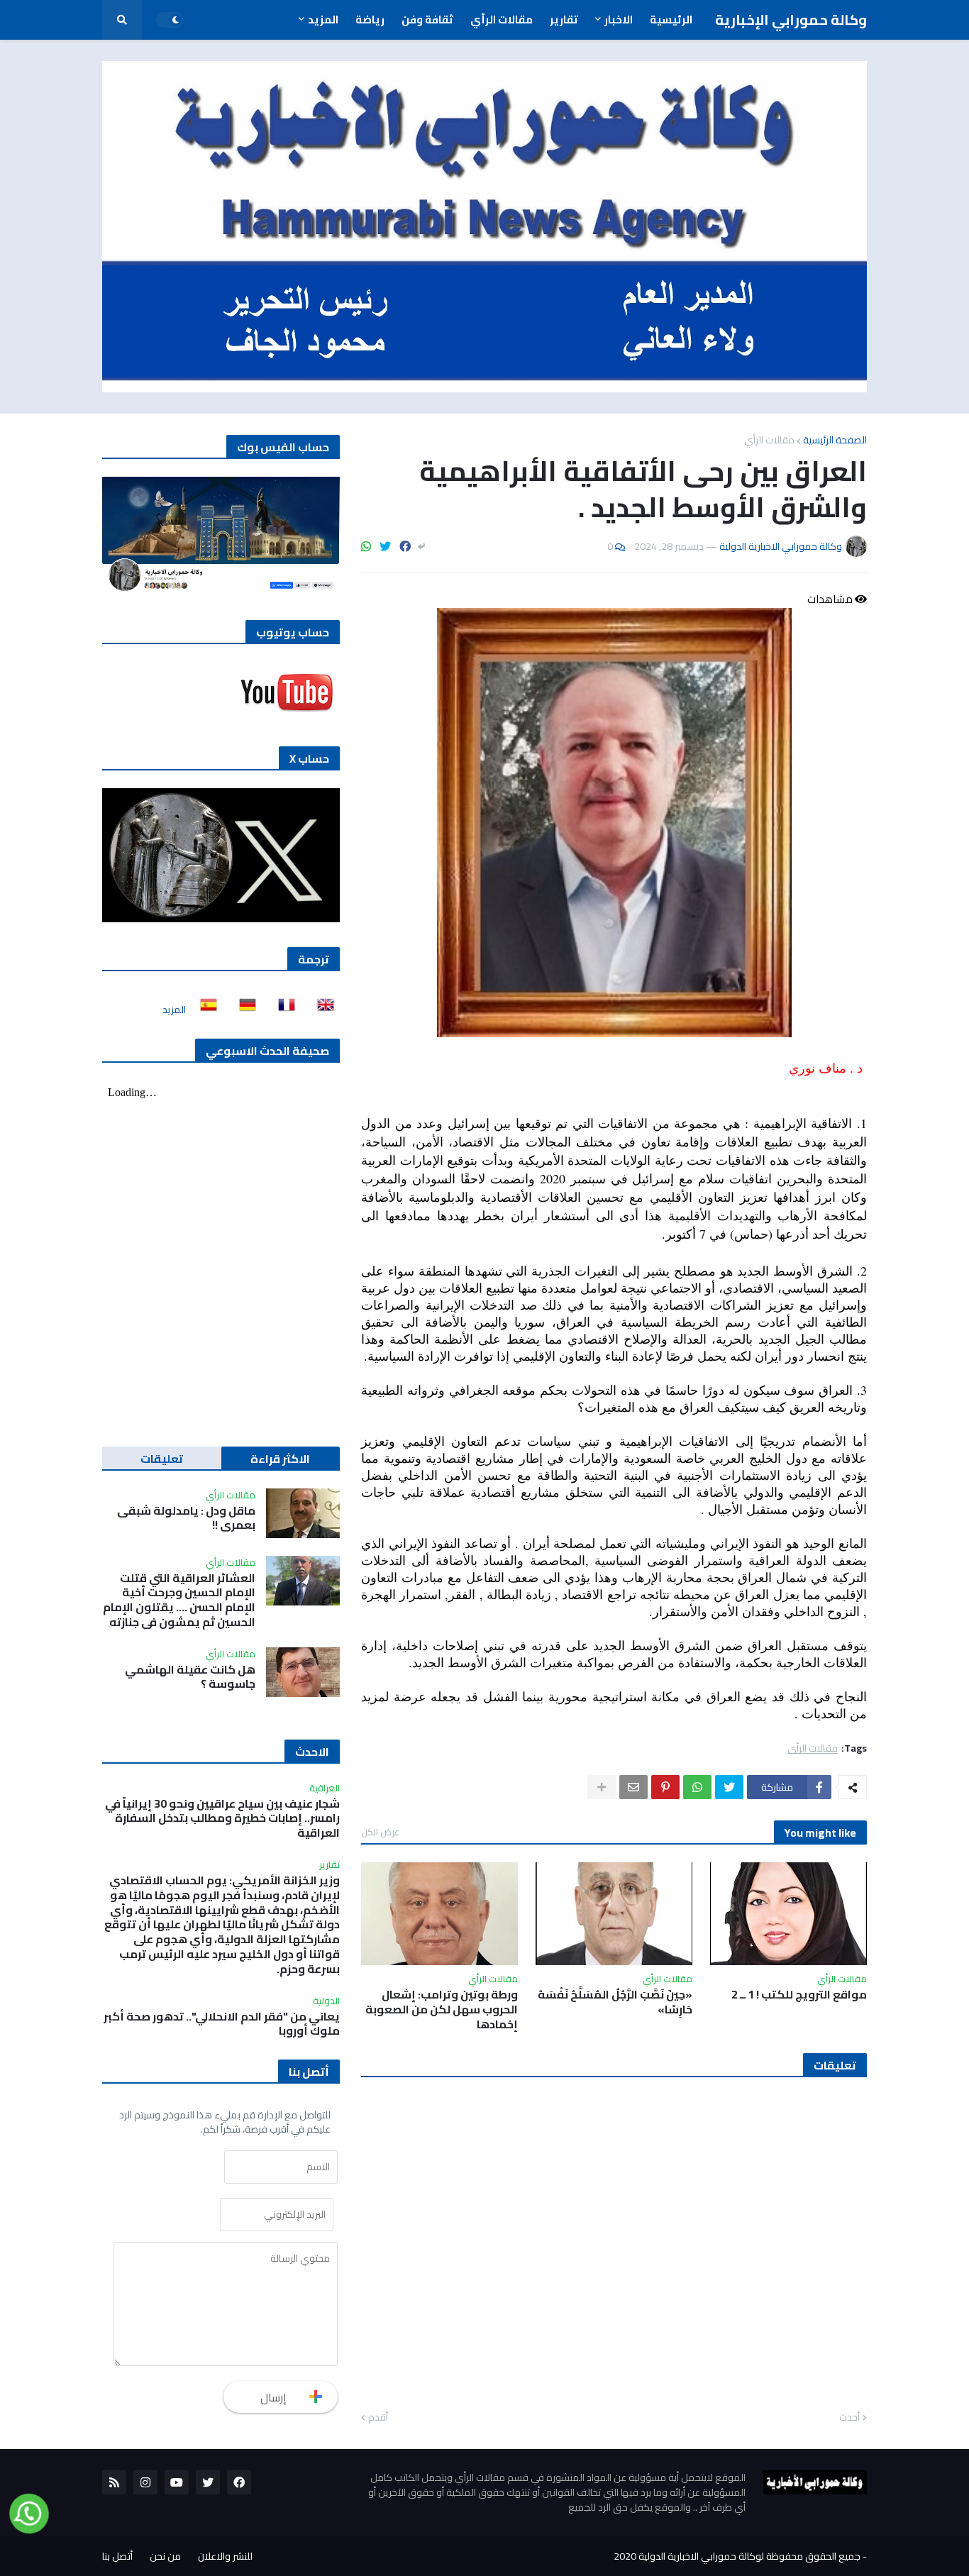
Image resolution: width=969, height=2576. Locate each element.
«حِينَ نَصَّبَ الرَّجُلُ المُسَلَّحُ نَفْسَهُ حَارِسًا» (615, 2002)
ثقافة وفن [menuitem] (427, 20)
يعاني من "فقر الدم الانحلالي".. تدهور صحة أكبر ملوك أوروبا (222, 2024)
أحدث (849, 2418)
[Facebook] (405, 546)
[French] (282, 1010)
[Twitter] (385, 546)
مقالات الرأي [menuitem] (502, 20)
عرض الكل (380, 1832)
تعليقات (162, 1459)
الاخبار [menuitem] (619, 20)
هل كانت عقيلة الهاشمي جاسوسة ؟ (190, 1677)
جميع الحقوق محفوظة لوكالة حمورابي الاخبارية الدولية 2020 (737, 2556)
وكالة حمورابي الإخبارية (791, 20)
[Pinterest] (665, 1787)
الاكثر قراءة (280, 1459)
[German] (243, 1010)
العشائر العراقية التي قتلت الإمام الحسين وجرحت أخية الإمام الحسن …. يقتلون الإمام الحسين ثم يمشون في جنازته (179, 1600)
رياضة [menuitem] (370, 20)
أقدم (378, 2418)
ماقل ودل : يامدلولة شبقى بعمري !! (186, 1518)
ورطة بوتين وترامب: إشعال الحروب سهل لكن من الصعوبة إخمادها (442, 2009)
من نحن (165, 2556)
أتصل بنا (117, 2556)
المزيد (174, 1010)
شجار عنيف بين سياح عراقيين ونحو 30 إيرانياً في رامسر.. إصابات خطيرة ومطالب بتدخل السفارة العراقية (222, 1818)
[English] (321, 1010)
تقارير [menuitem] (564, 20)
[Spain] (204, 1010)
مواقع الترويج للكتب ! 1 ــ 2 (799, 1995)
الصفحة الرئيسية (835, 440)
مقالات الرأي (769, 440)
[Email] (633, 1787)
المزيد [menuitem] (323, 20)
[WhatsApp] (366, 546)
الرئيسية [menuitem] (671, 20)
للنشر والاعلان (225, 2556)
